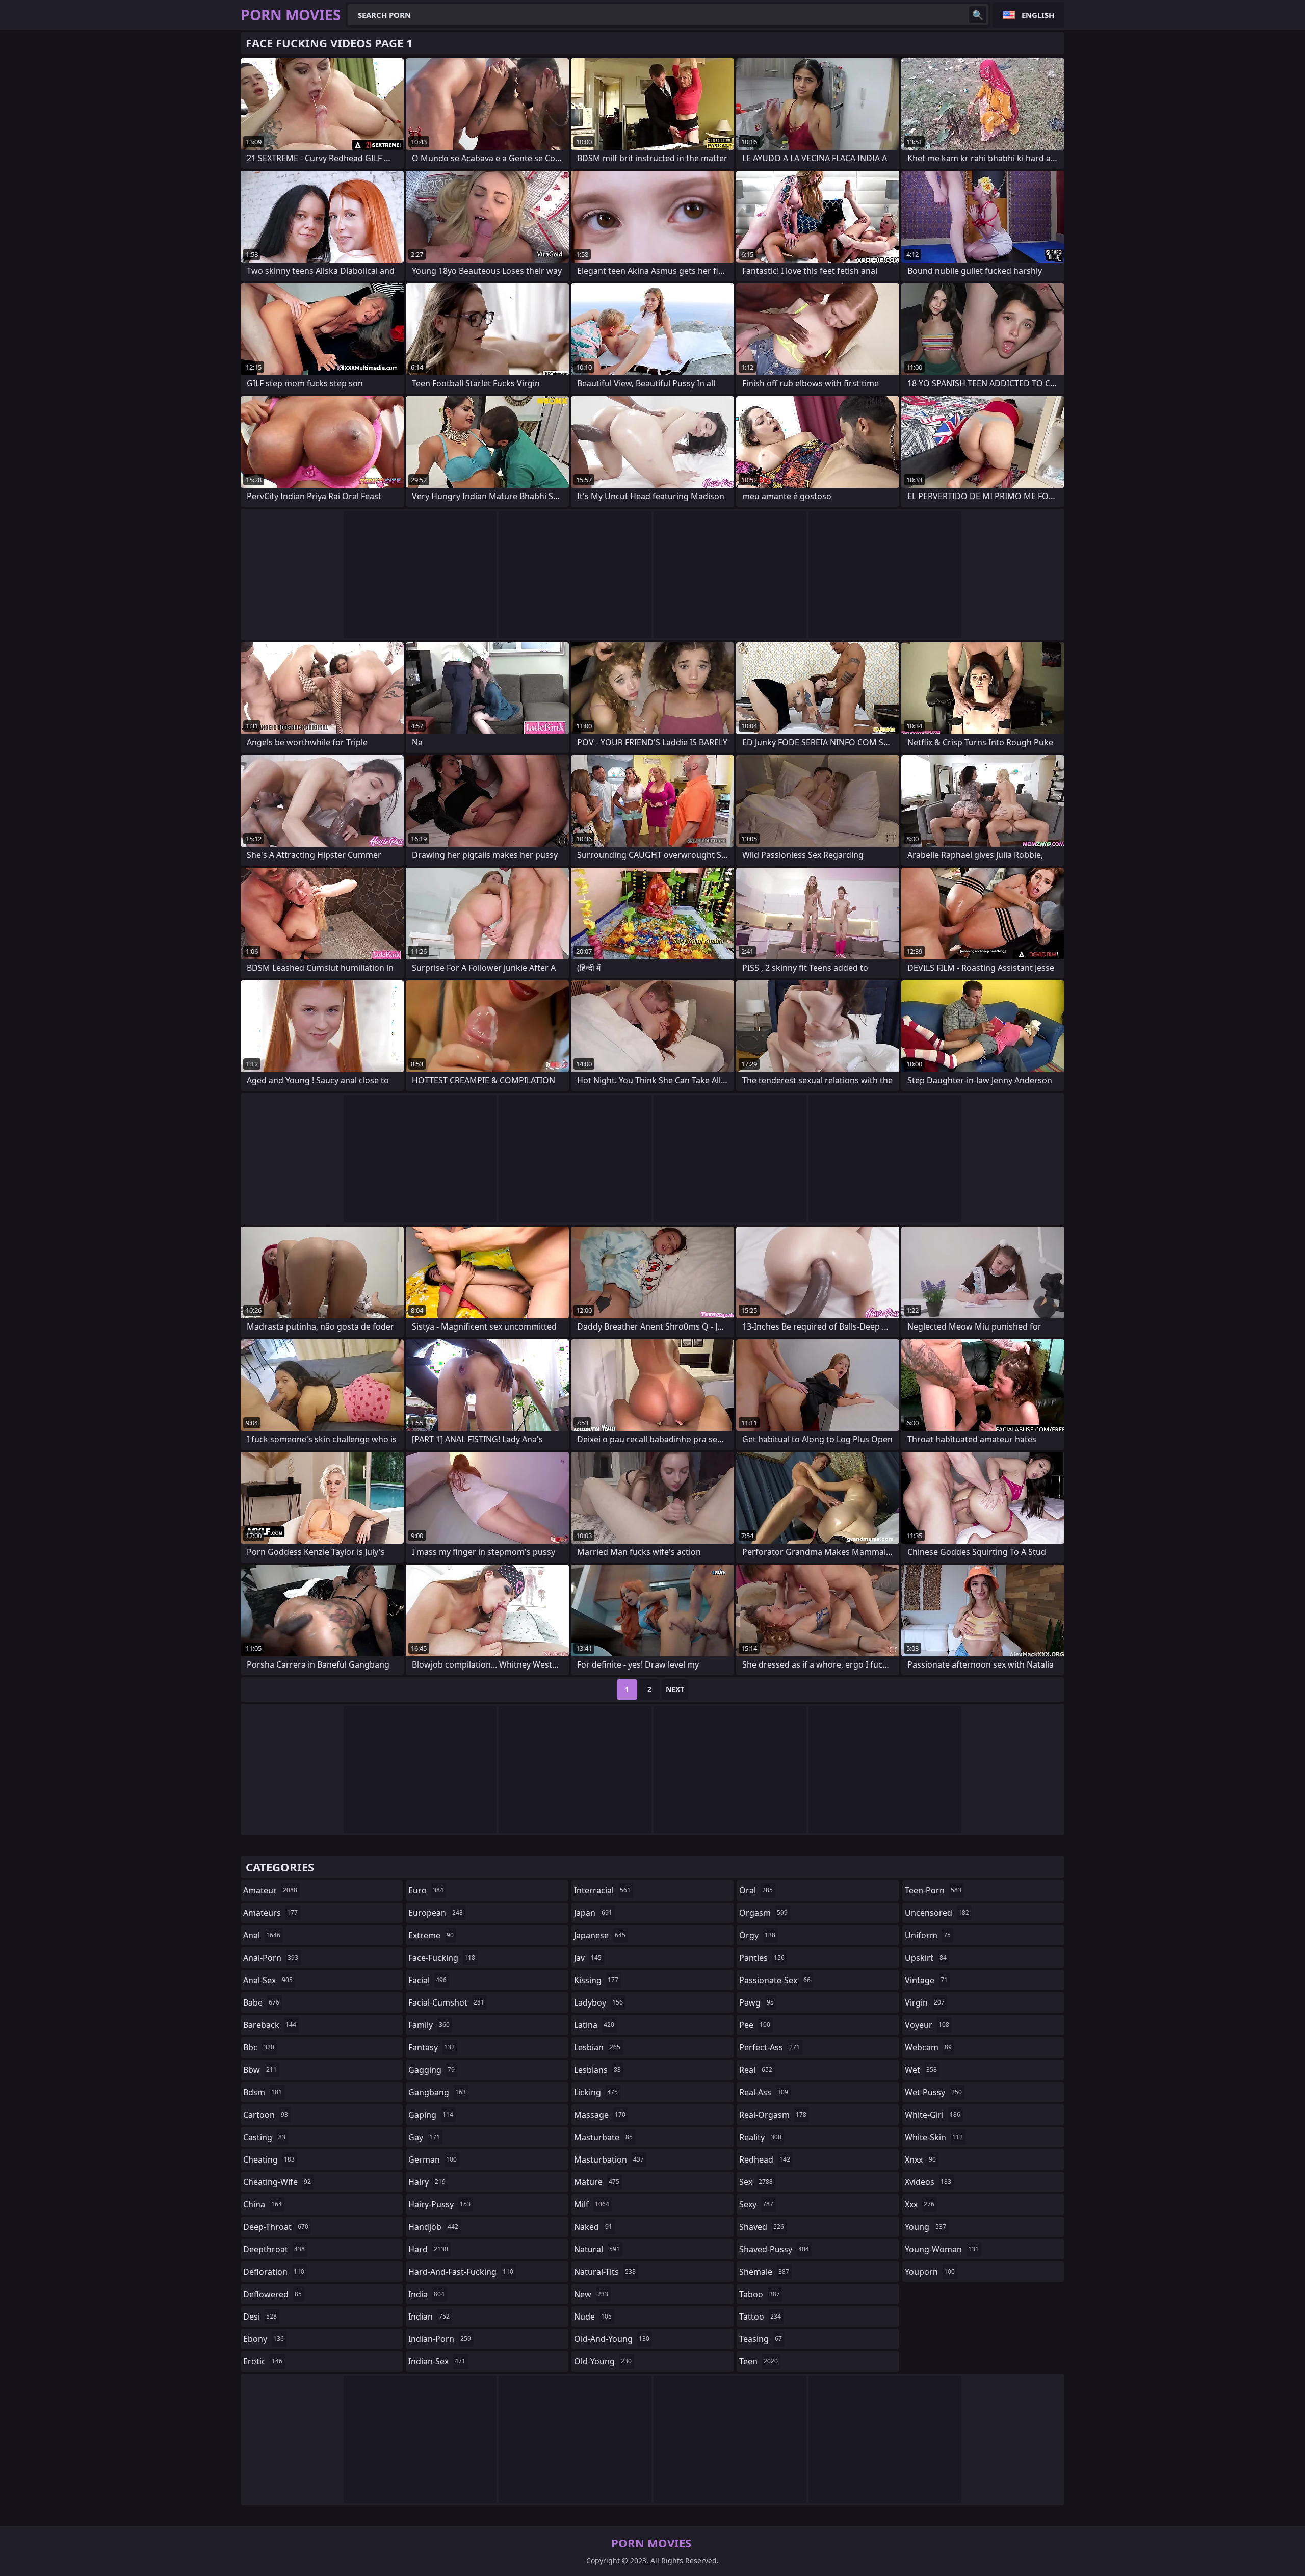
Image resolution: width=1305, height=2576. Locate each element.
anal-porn (271, 1958)
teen (759, 2361)
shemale (764, 2272)
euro (426, 1890)
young (925, 2227)
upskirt (926, 1958)
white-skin (934, 2137)
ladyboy (598, 2002)
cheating (269, 2159)
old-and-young (612, 2339)
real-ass (764, 2092)
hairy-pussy (439, 2204)
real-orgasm (773, 2115)
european (436, 1913)
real (756, 2070)
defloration (274, 2272)
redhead (765, 2159)
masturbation (609, 2159)
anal (262, 1935)
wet (921, 2070)
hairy (427, 2182)
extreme (431, 1935)
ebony (264, 2339)
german (433, 2159)
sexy (756, 2204)
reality (760, 2137)
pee (755, 2025)
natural (597, 2249)
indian (429, 2317)
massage (600, 2115)
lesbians (597, 2070)
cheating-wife (277, 2182)
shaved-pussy (774, 2249)
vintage (926, 1980)
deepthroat (274, 2249)
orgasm (763, 1913)
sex (756, 2182)
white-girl (933, 2115)
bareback (270, 2025)
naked (593, 2227)
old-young (603, 2361)
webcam (928, 2047)
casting (264, 2137)
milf (592, 2204)
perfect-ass (769, 2047)
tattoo (760, 2317)
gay (424, 2137)
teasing (761, 2339)
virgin (925, 2002)
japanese (600, 1935)
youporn (930, 2272)
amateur (270, 1890)
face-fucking (442, 1958)
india (426, 2294)
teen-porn (933, 1890)
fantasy (432, 2047)
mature (597, 2182)
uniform (928, 1935)
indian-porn (440, 2339)
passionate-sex (775, 1980)
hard (428, 2249)
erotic (263, 2361)
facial (427, 1980)
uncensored (937, 1913)
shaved (762, 2227)
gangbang (437, 2092)
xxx (920, 2204)
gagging (432, 2070)
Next (675, 1689)
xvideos (928, 2182)
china (263, 2204)
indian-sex (437, 2361)
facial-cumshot (446, 2002)
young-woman (942, 2249)
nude (593, 2317)
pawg (756, 2002)
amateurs (270, 1913)
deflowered (272, 2294)
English (1038, 15)
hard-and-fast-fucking (461, 2272)
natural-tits (605, 2272)
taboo (760, 2294)
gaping (431, 2115)
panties (762, 1958)
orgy (757, 1935)
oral (756, 1890)
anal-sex (268, 1980)
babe (261, 2002)
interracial (602, 1890)
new (591, 2294)
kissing (596, 1980)
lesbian (597, 2047)
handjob (433, 2227)
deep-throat (276, 2227)
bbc (259, 2047)
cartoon (266, 2115)
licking (596, 2092)
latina (594, 2025)
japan (593, 1913)
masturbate (603, 2137)
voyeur (927, 2025)
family (429, 2025)
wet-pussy (933, 2092)
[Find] (978, 15)
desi (260, 2317)
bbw (260, 2070)
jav (588, 1958)
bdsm (263, 2092)
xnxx (920, 2159)
